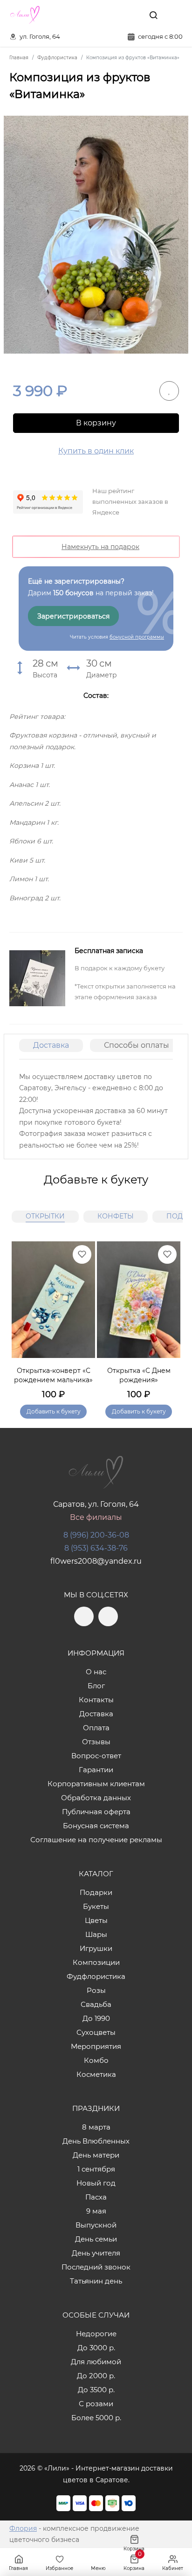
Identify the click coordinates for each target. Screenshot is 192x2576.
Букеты (96, 1906)
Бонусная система (96, 1826)
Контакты (96, 1700)
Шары (96, 1934)
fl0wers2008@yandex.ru (96, 1561)
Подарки (96, 1892)
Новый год (96, 2183)
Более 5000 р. (96, 2418)
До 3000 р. (96, 2348)
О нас (96, 1672)
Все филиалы (96, 1517)
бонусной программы (137, 637)
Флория (23, 2528)
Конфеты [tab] (116, 1216)
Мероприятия (96, 2046)
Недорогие (96, 2334)
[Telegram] (112, 15)
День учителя (96, 2253)
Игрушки (96, 1948)
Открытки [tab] (45, 1216)
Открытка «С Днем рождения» (139, 1375)
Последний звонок (96, 2267)
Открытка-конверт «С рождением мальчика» (53, 1375)
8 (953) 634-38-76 (96, 1548)
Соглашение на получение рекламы (96, 1840)
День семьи (96, 2239)
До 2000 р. (96, 2376)
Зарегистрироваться (73, 616)
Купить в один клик (96, 451)
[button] (169, 1319)
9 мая (96, 2211)
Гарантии (96, 1770)
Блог (96, 1686)
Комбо (96, 2060)
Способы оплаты (137, 1045)
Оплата (96, 1728)
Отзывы (96, 1742)
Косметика (96, 2074)
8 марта (96, 2127)
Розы (96, 1990)
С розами (96, 2404)
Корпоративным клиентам (96, 1784)
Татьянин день (96, 2281)
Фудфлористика (96, 1976)
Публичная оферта (96, 1812)
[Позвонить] (175, 15)
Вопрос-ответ (96, 1756)
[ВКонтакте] (132, 15)
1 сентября (96, 2169)
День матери (96, 2155)
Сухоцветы (96, 2032)
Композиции (96, 1962)
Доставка (51, 1045)
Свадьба (96, 2004)
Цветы (96, 1920)
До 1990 (96, 2018)
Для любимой (96, 2362)
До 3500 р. (96, 2390)
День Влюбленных (96, 2141)
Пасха (96, 2197)
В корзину (96, 423)
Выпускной (96, 2225)
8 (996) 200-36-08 (96, 1535)
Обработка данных (96, 1798)
